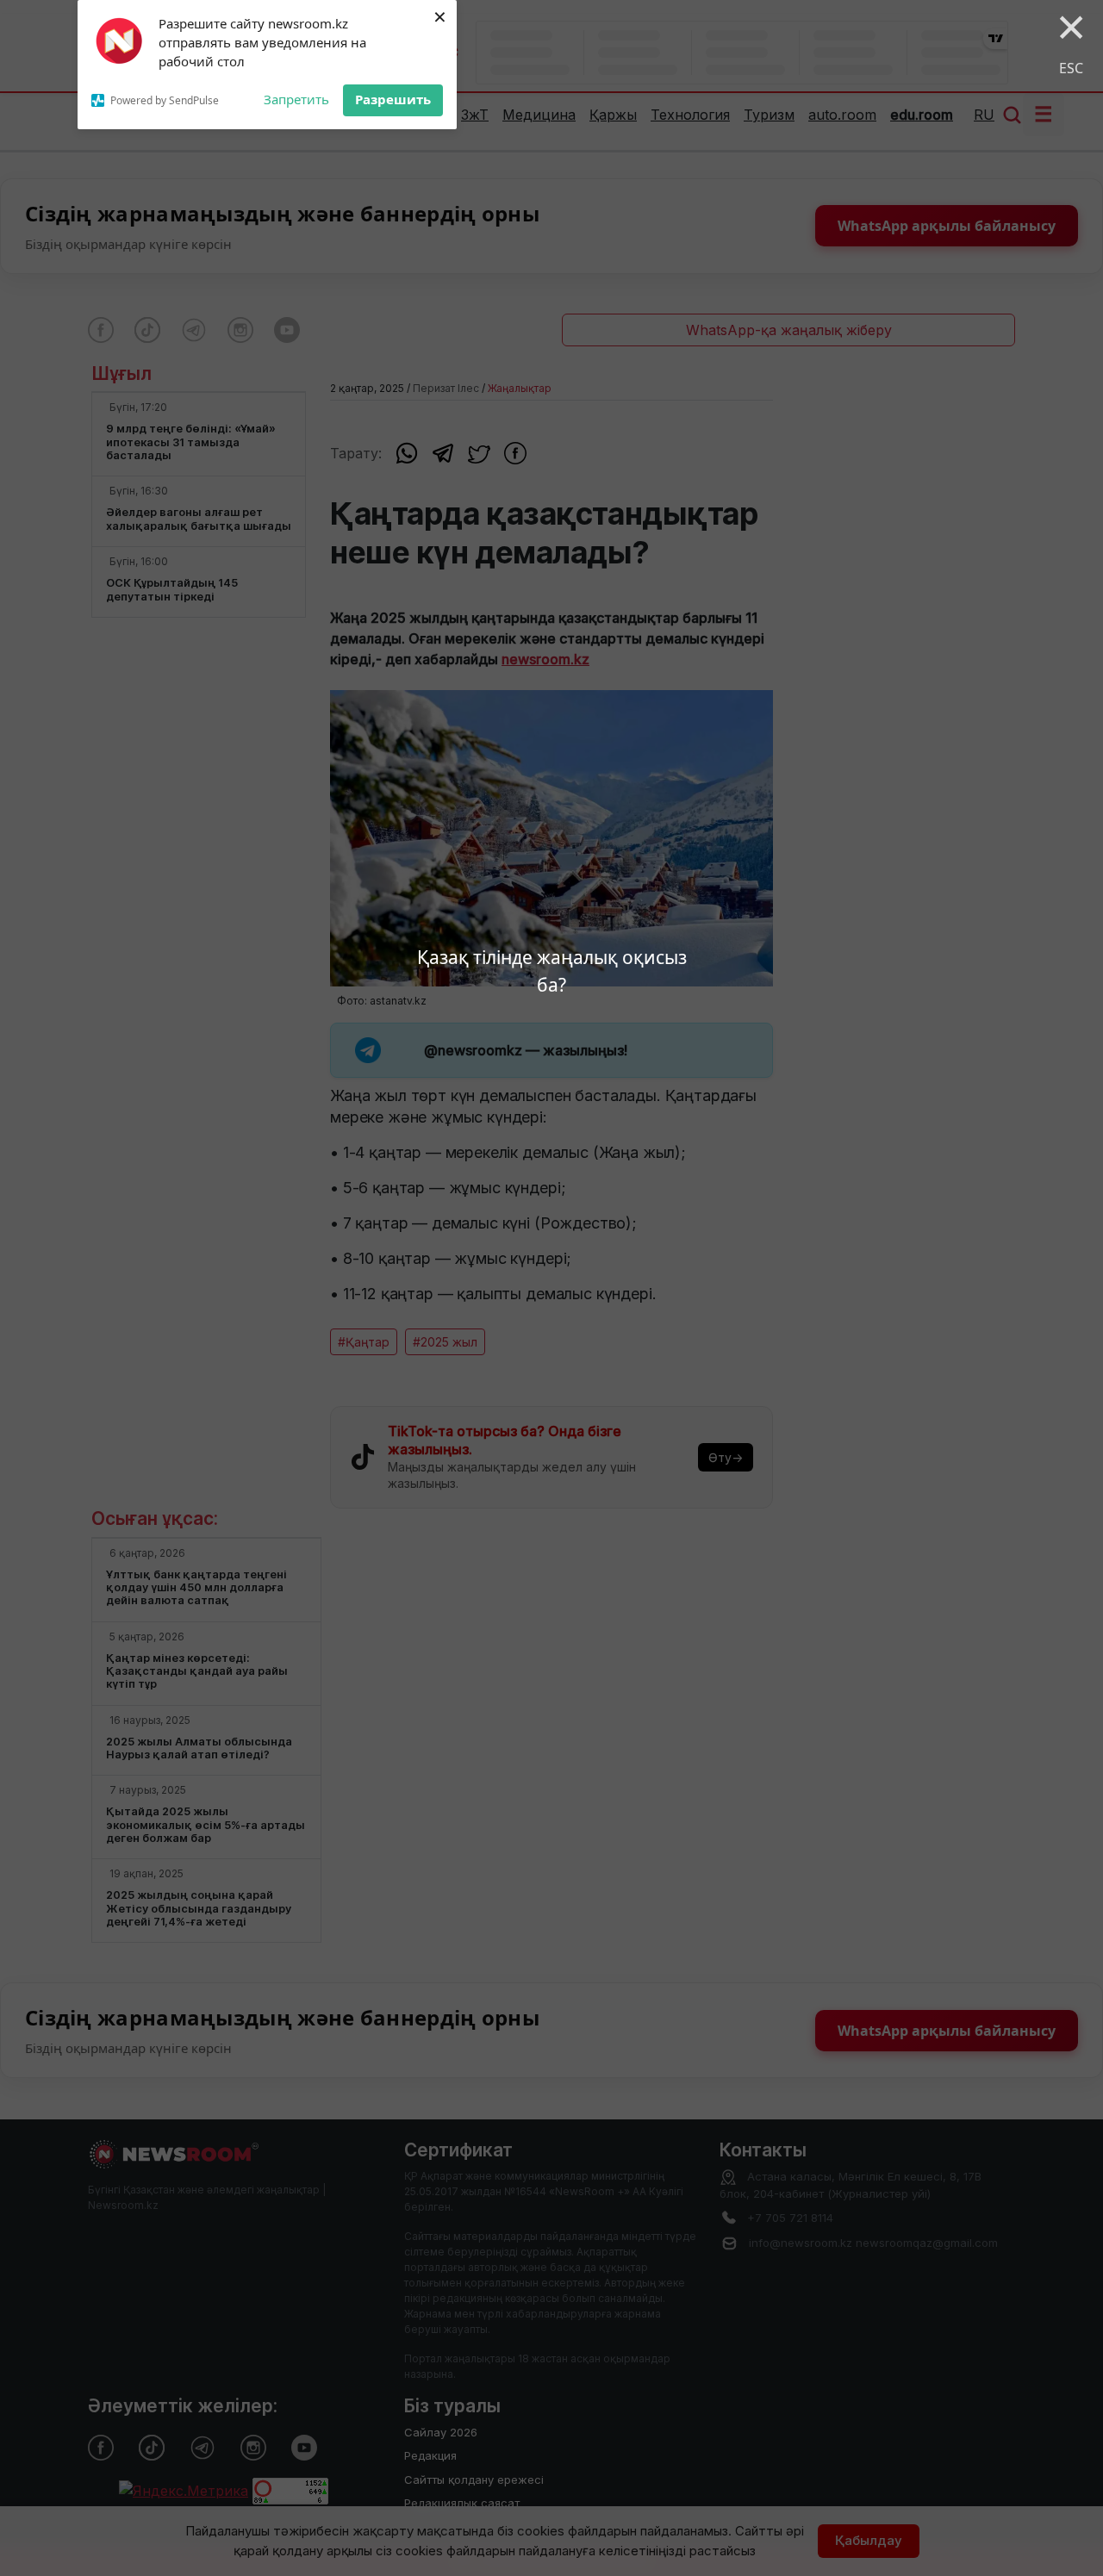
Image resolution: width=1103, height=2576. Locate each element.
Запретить (296, 99)
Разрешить (393, 99)
